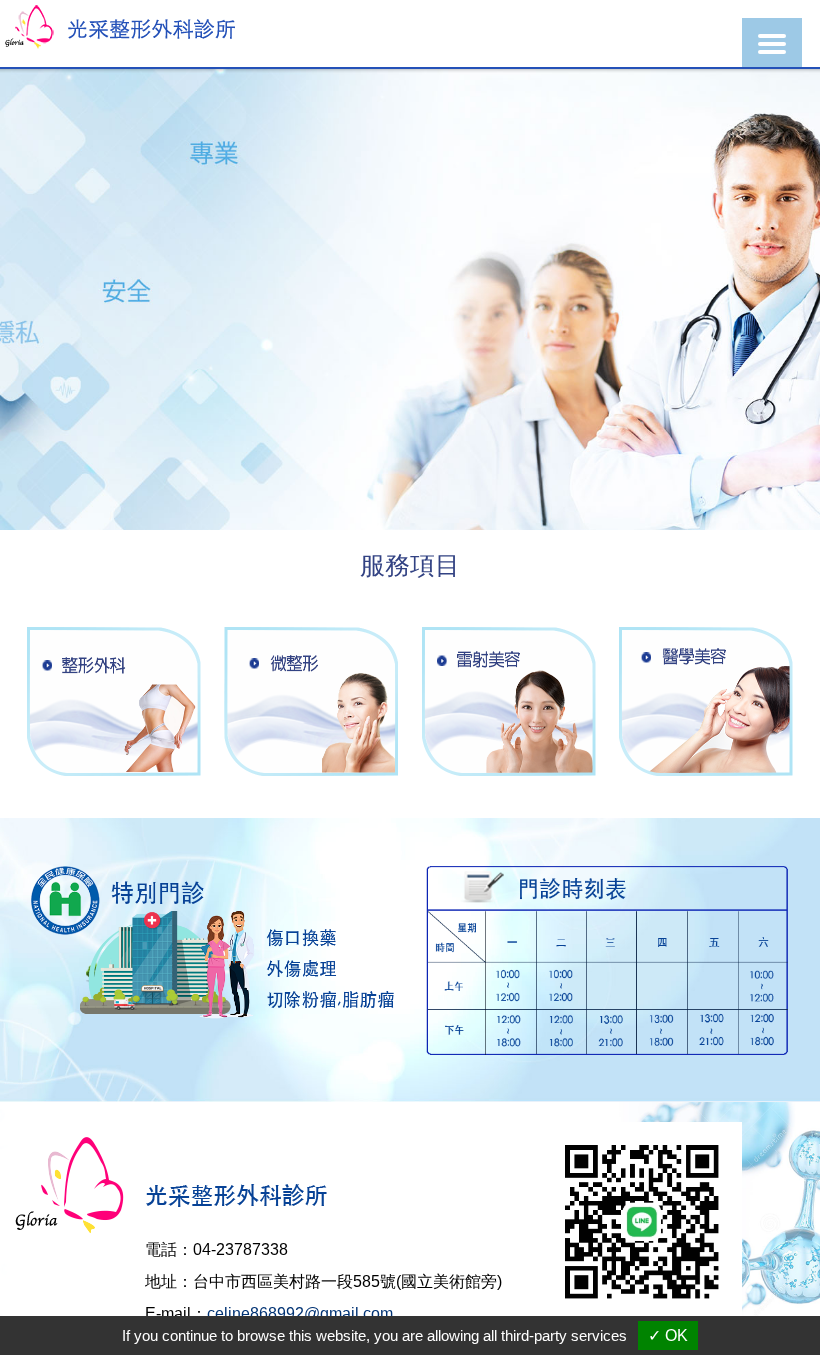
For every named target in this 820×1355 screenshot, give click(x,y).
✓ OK (668, 1335)
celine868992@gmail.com (300, 1313)
